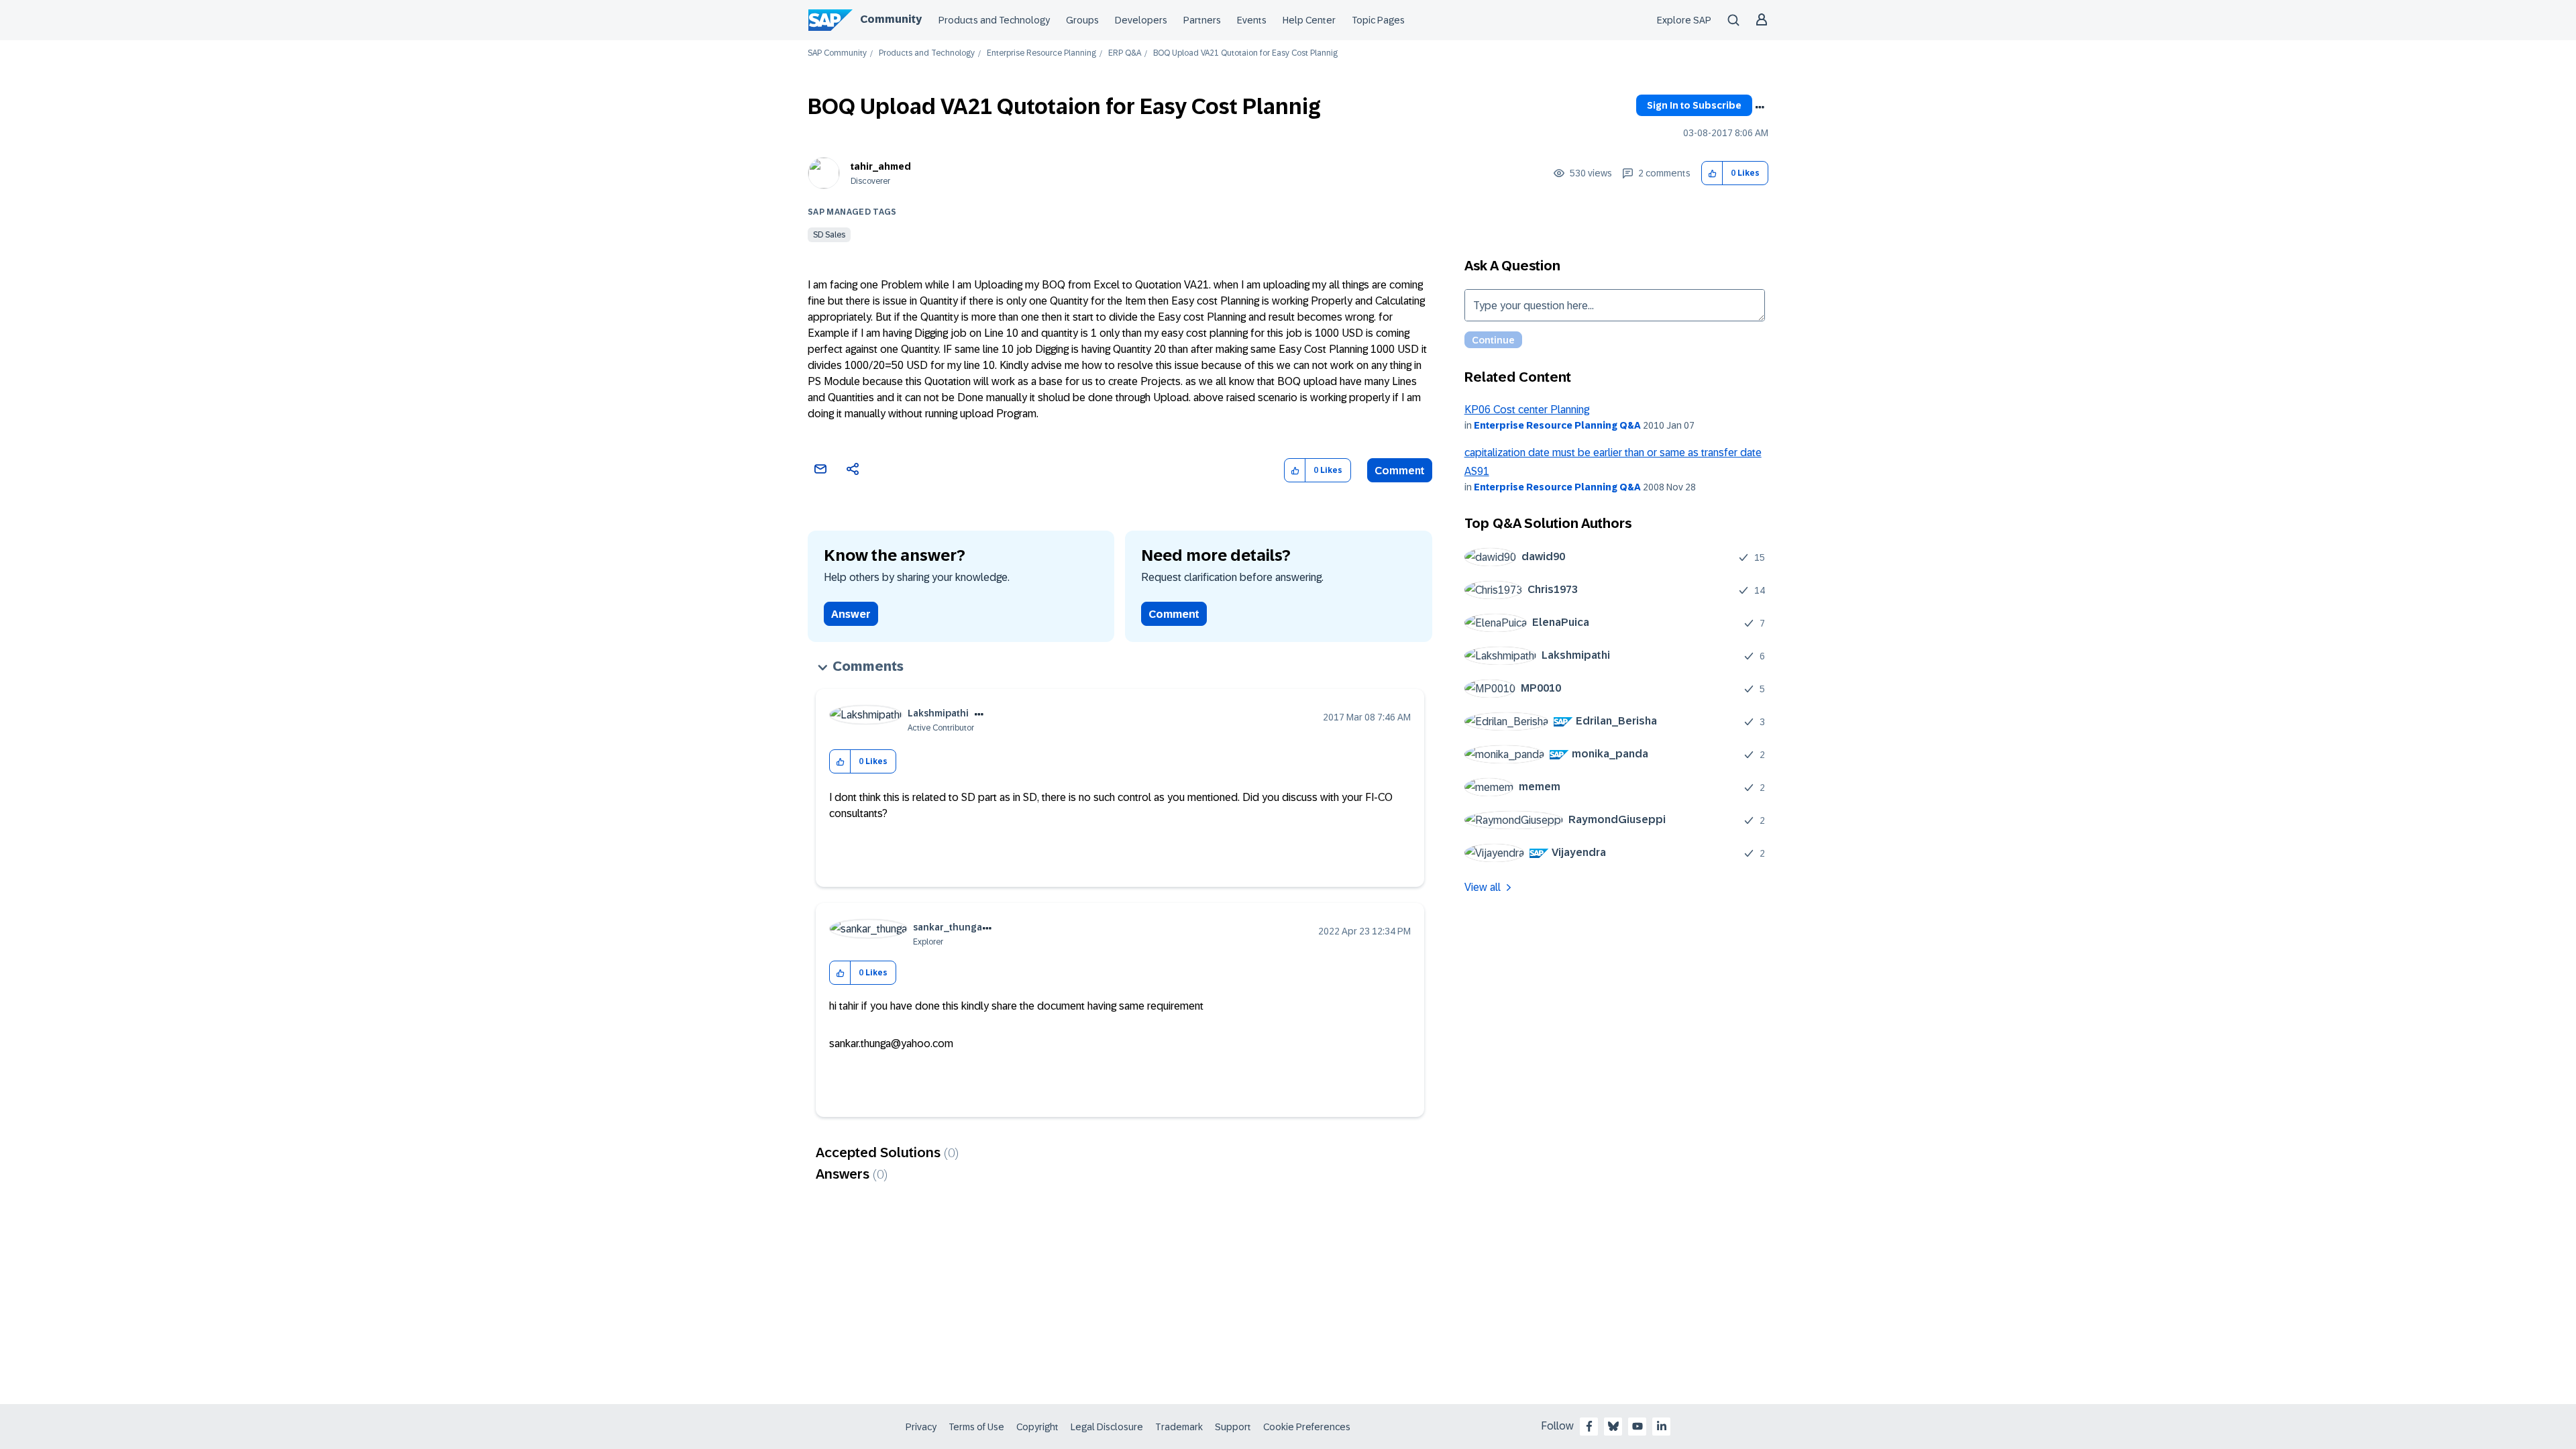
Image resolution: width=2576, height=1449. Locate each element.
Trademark (1179, 1427)
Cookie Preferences (1307, 1427)
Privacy (921, 1427)
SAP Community (837, 53)
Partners (1202, 20)
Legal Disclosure (1107, 1427)
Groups (1082, 20)
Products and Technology (994, 20)
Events (1252, 20)
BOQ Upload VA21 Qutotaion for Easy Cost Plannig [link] (1245, 53)
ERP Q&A (1125, 53)
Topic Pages (1378, 20)
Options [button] (1760, 107)
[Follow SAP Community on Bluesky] (1613, 1426)
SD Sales (829, 235)
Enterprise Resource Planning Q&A (1557, 425)
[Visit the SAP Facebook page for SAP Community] (1589, 1426)
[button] (1712, 173)
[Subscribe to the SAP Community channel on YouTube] (1638, 1426)
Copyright (1037, 1427)
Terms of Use (976, 1427)
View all (1483, 887)
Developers (1141, 20)
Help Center (1309, 20)
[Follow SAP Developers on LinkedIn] (1662, 1426)
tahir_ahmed (881, 166)
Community (891, 19)
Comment (1400, 471)
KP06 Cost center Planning (1527, 410)
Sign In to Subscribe (1694, 105)
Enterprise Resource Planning (1041, 53)
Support (1233, 1427)
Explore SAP (1684, 20)
